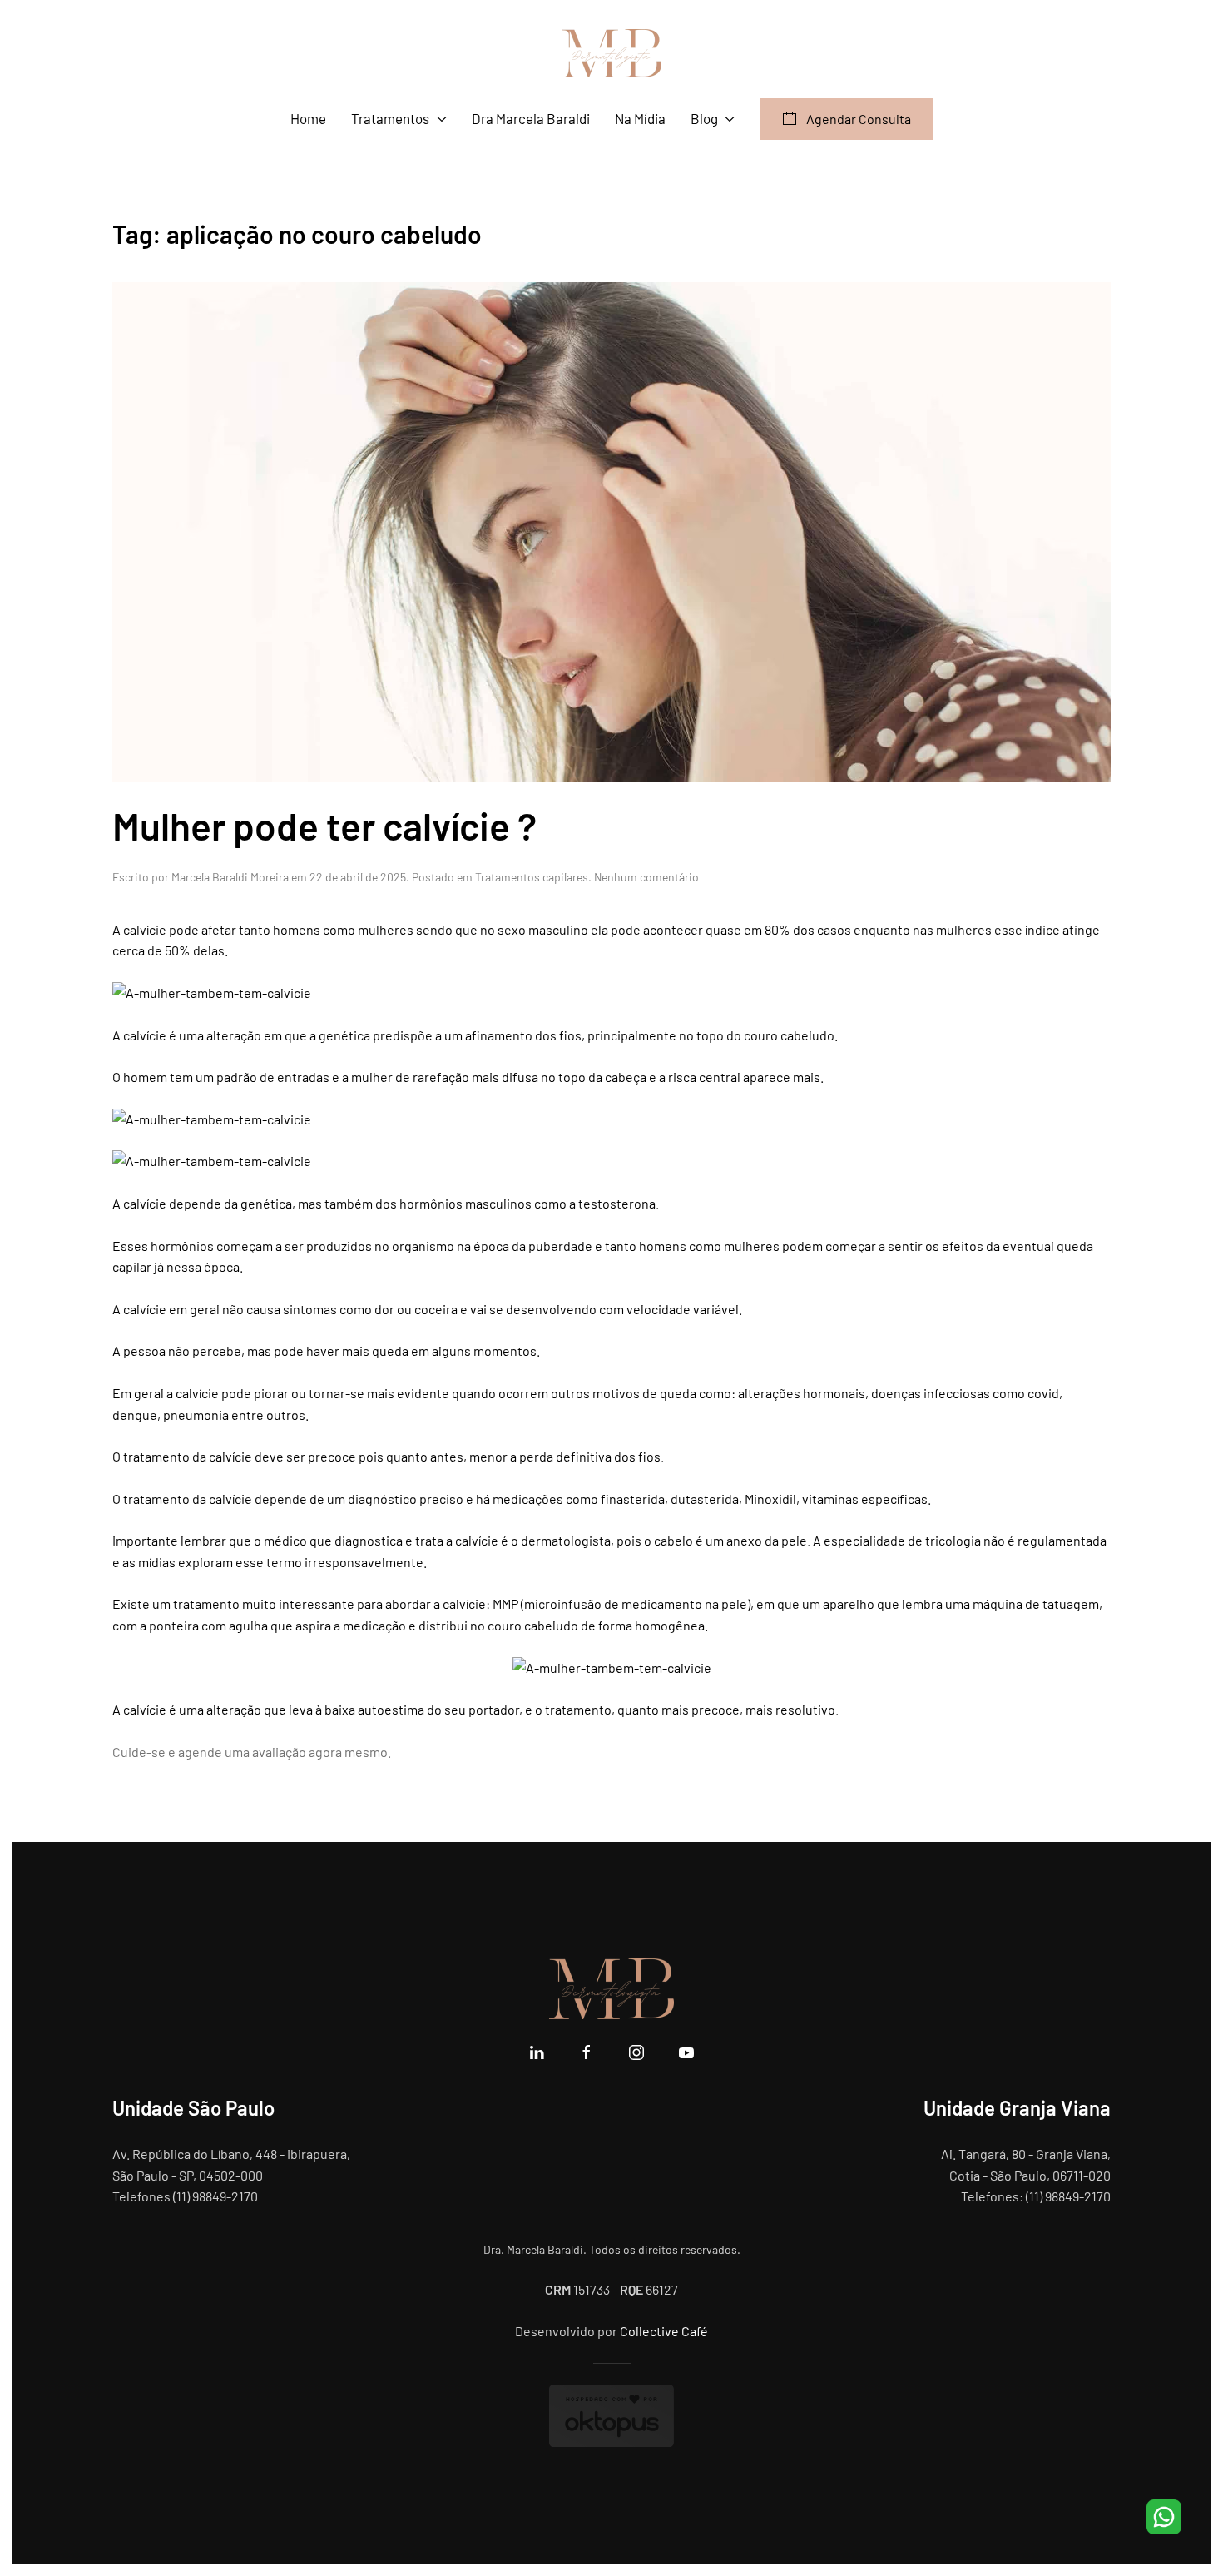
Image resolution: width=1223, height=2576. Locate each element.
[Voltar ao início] (611, 53)
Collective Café (664, 2331)
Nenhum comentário (646, 877)
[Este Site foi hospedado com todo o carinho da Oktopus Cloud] (611, 2414)
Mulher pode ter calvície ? (324, 825)
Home (308, 118)
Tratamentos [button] (390, 118)
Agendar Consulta (859, 119)
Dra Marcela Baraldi (531, 118)
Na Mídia (640, 118)
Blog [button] (704, 118)
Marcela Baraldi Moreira (230, 877)
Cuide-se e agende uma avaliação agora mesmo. (252, 1752)
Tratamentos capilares (532, 877)
